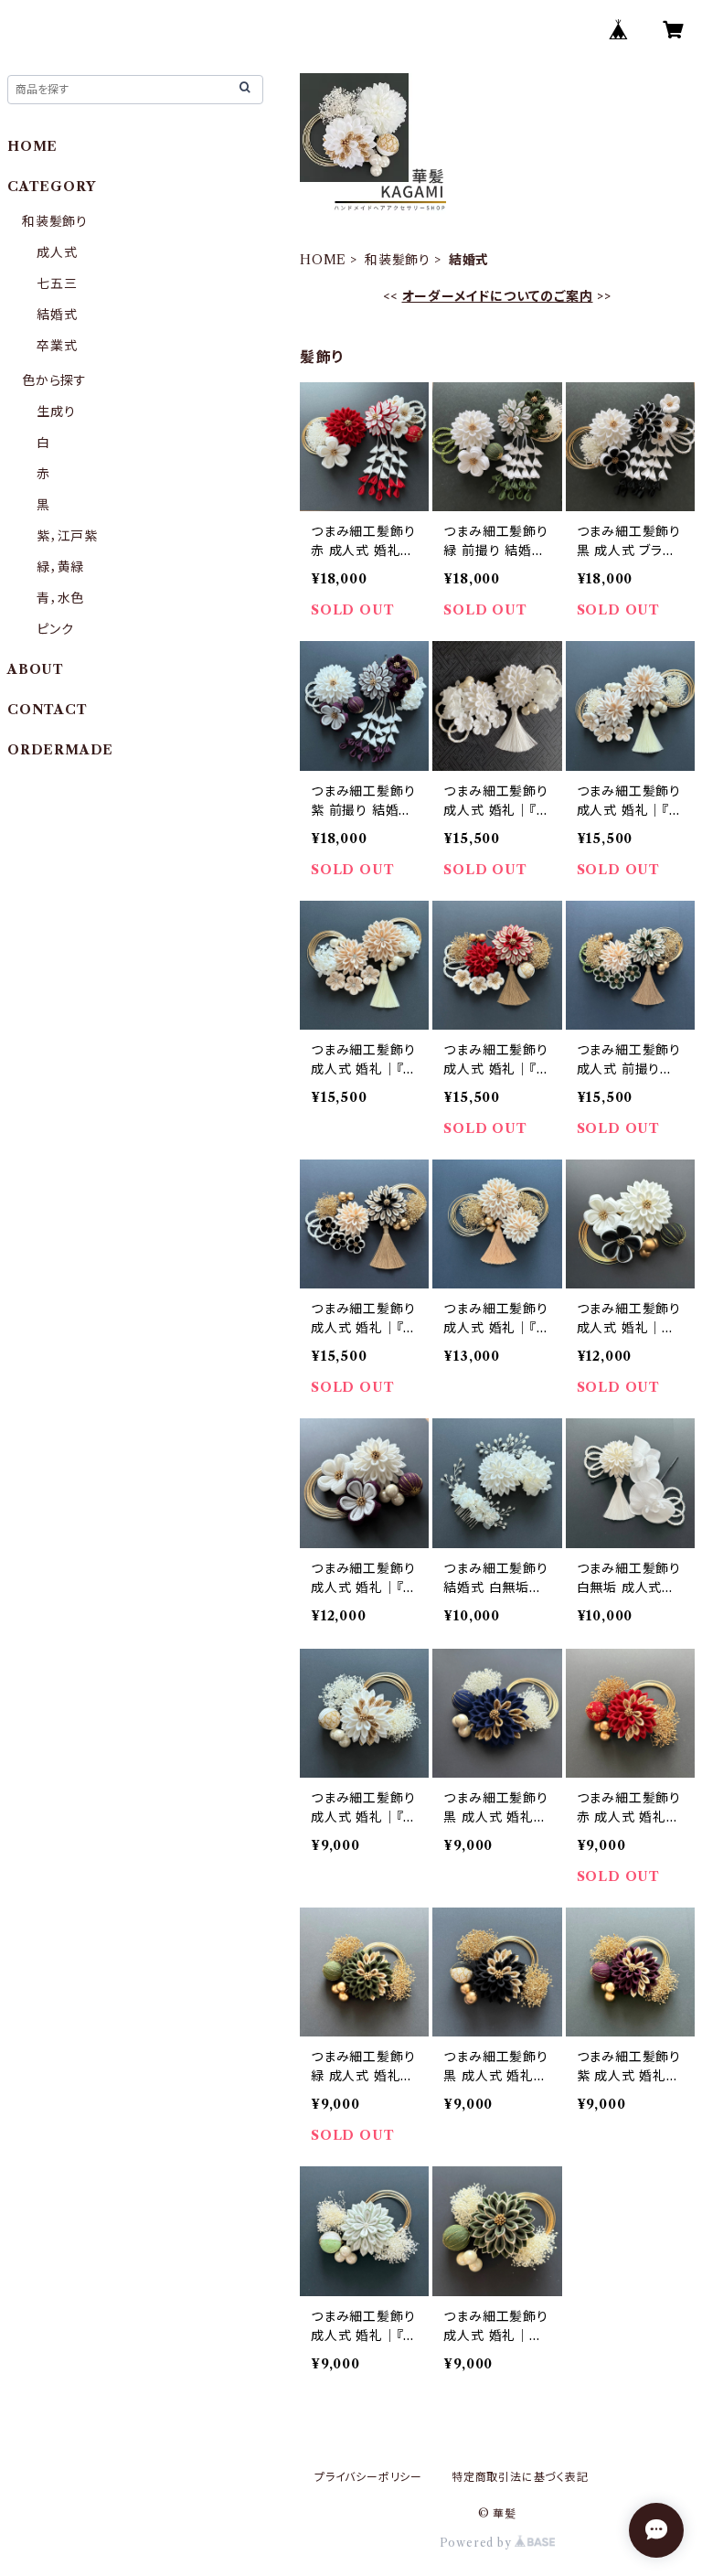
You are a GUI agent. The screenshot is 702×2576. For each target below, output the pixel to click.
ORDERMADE (60, 750)
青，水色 (60, 598)
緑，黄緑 (60, 567)
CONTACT (48, 710)
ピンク (55, 629)
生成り (56, 412)
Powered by (478, 2543)
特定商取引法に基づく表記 (520, 2477)
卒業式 (57, 346)
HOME (323, 260)
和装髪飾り (398, 260)
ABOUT (36, 669)
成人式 (57, 252)
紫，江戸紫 (67, 536)
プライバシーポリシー (368, 2477)
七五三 (57, 283)
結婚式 (57, 315)
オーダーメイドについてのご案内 (498, 296)
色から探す (54, 380)
